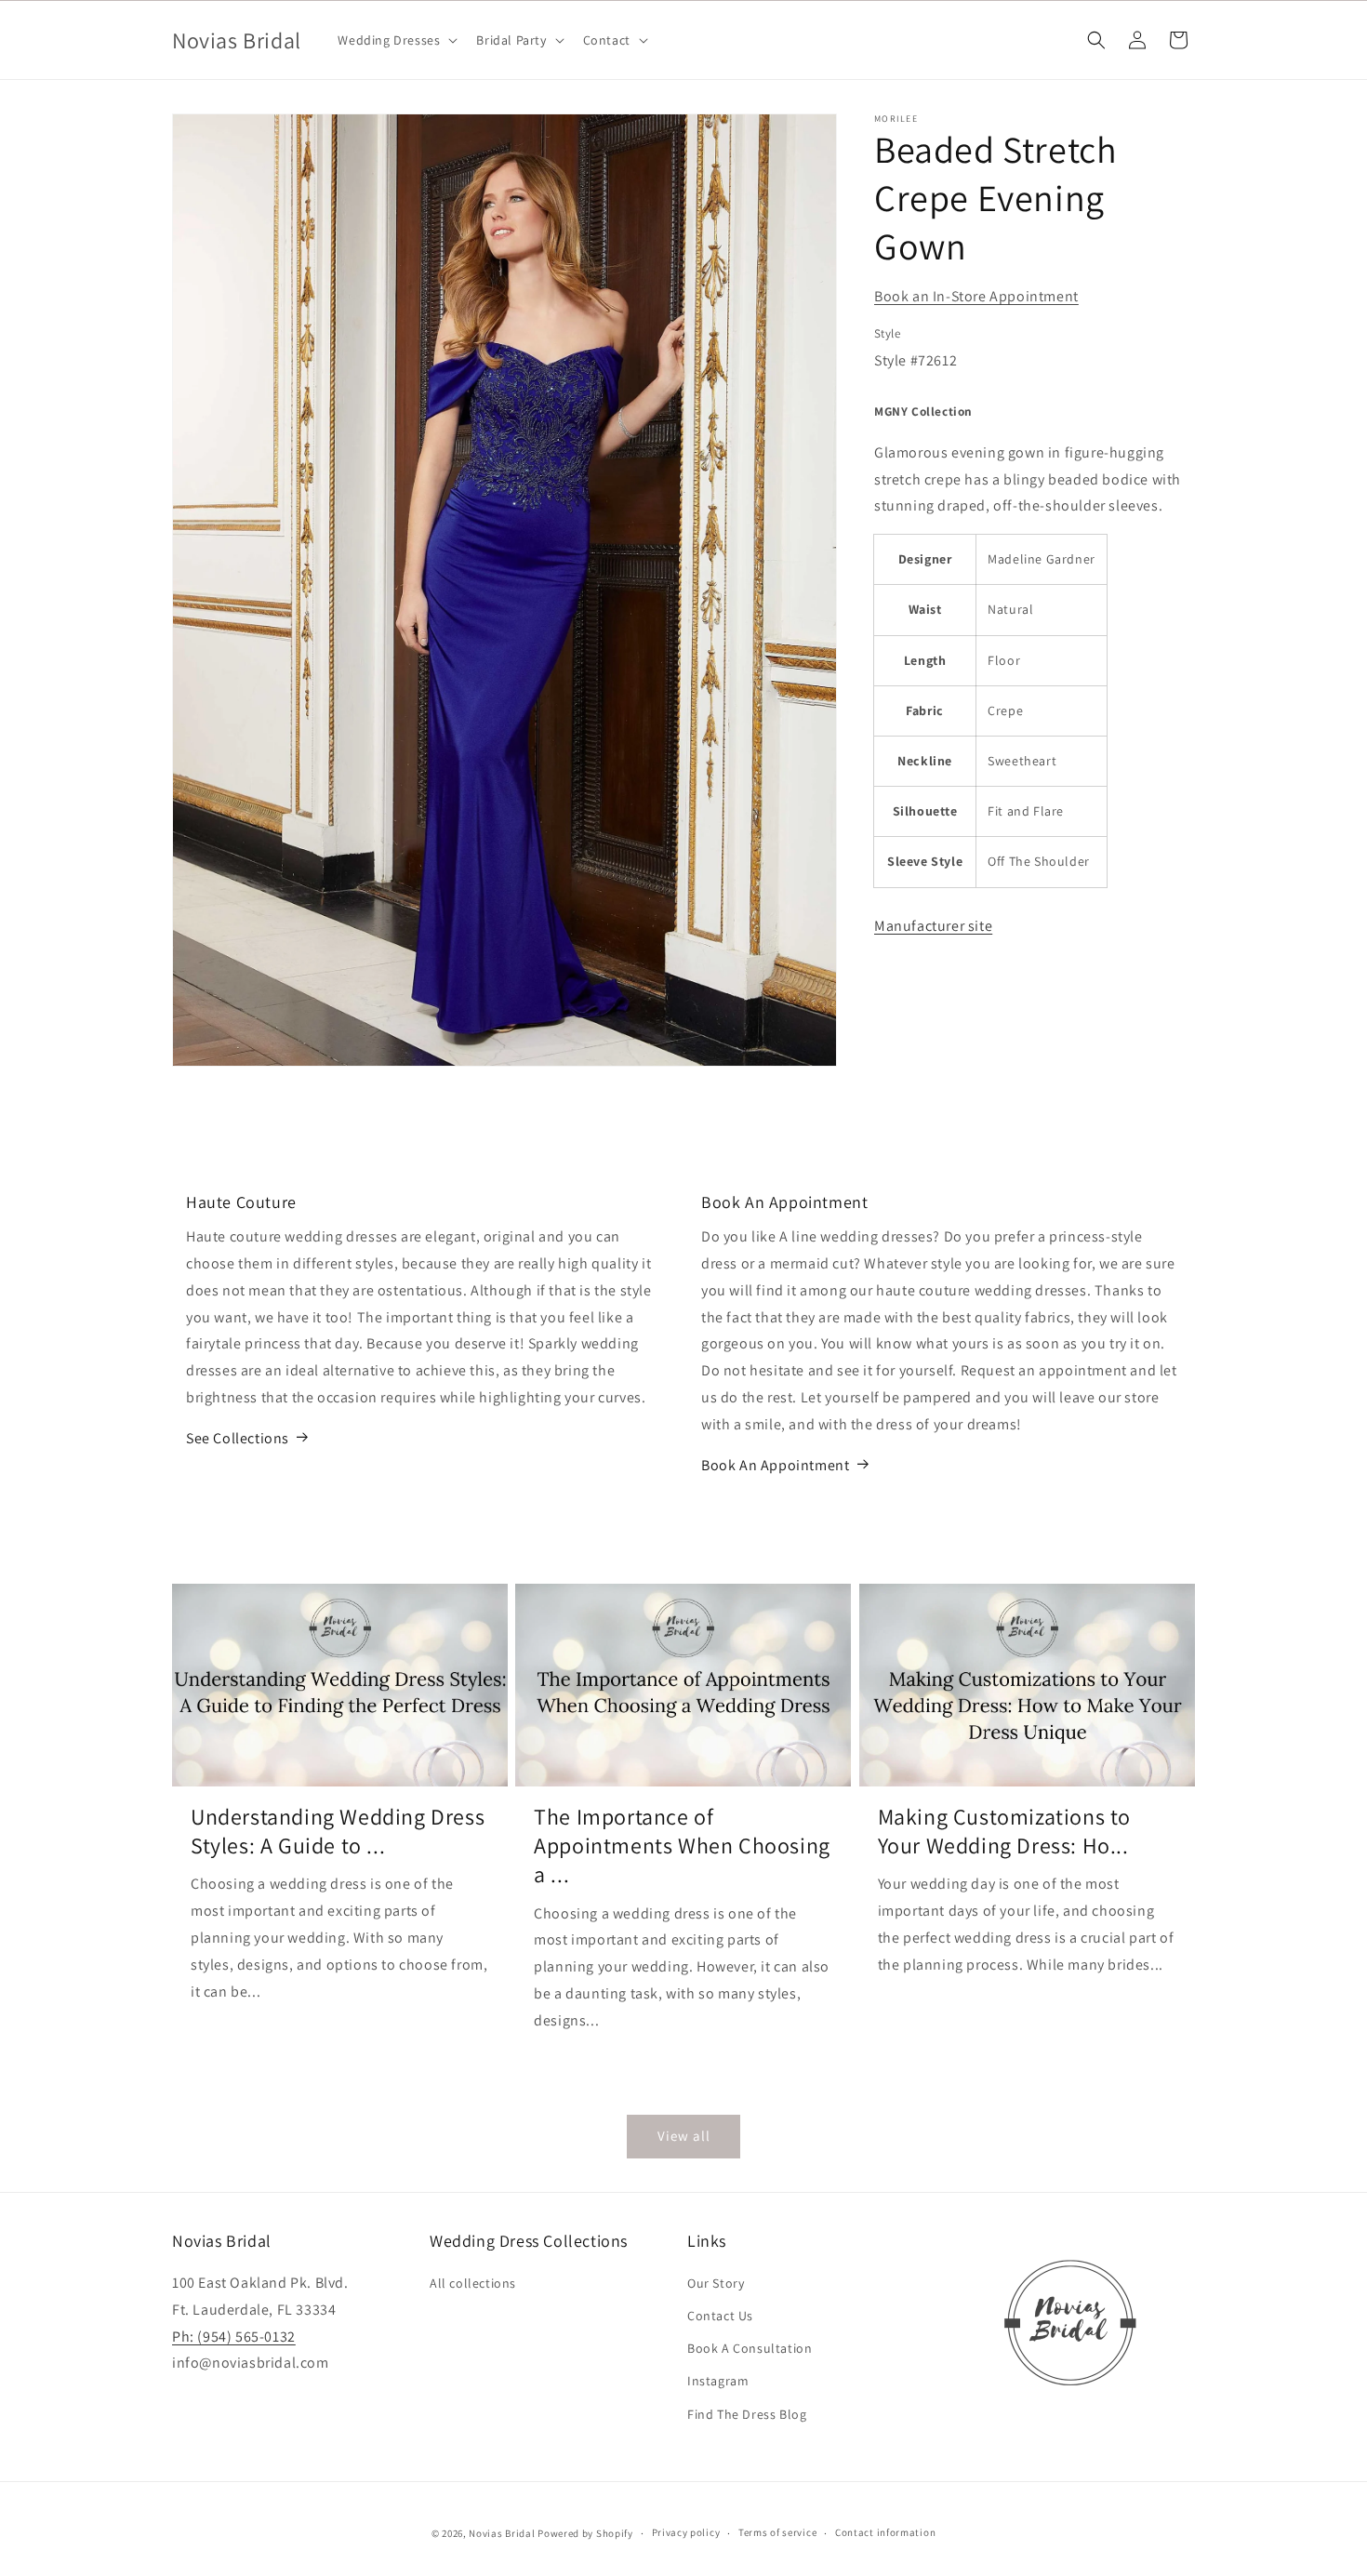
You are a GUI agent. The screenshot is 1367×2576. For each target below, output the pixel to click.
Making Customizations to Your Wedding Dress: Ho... (1004, 1830)
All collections (473, 2283)
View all (684, 2136)
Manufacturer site (933, 926)
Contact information (885, 2533)
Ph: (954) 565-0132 (234, 2337)
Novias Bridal (502, 2533)
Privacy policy (686, 2533)
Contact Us (720, 2316)
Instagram (718, 2382)
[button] (396, 40)
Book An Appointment (775, 1464)
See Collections (238, 1437)
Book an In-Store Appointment (976, 296)
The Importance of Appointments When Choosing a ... (682, 1845)
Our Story (716, 2283)
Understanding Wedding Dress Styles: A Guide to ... (338, 1830)
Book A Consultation (750, 2349)
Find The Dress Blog (747, 2414)
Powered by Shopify (585, 2533)
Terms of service (777, 2533)
